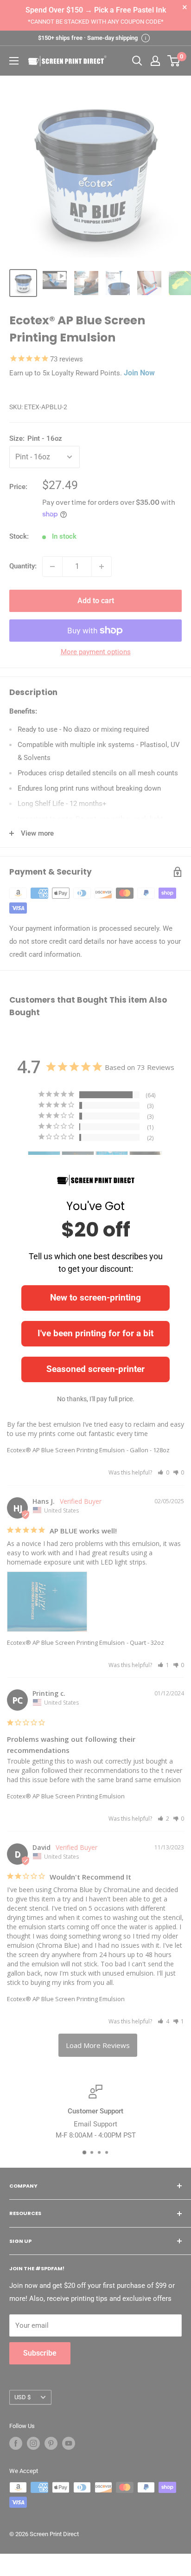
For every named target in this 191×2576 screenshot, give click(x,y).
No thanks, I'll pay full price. (96, 1399)
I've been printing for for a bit (95, 1333)
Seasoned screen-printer (95, 1369)
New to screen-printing (95, 1298)
